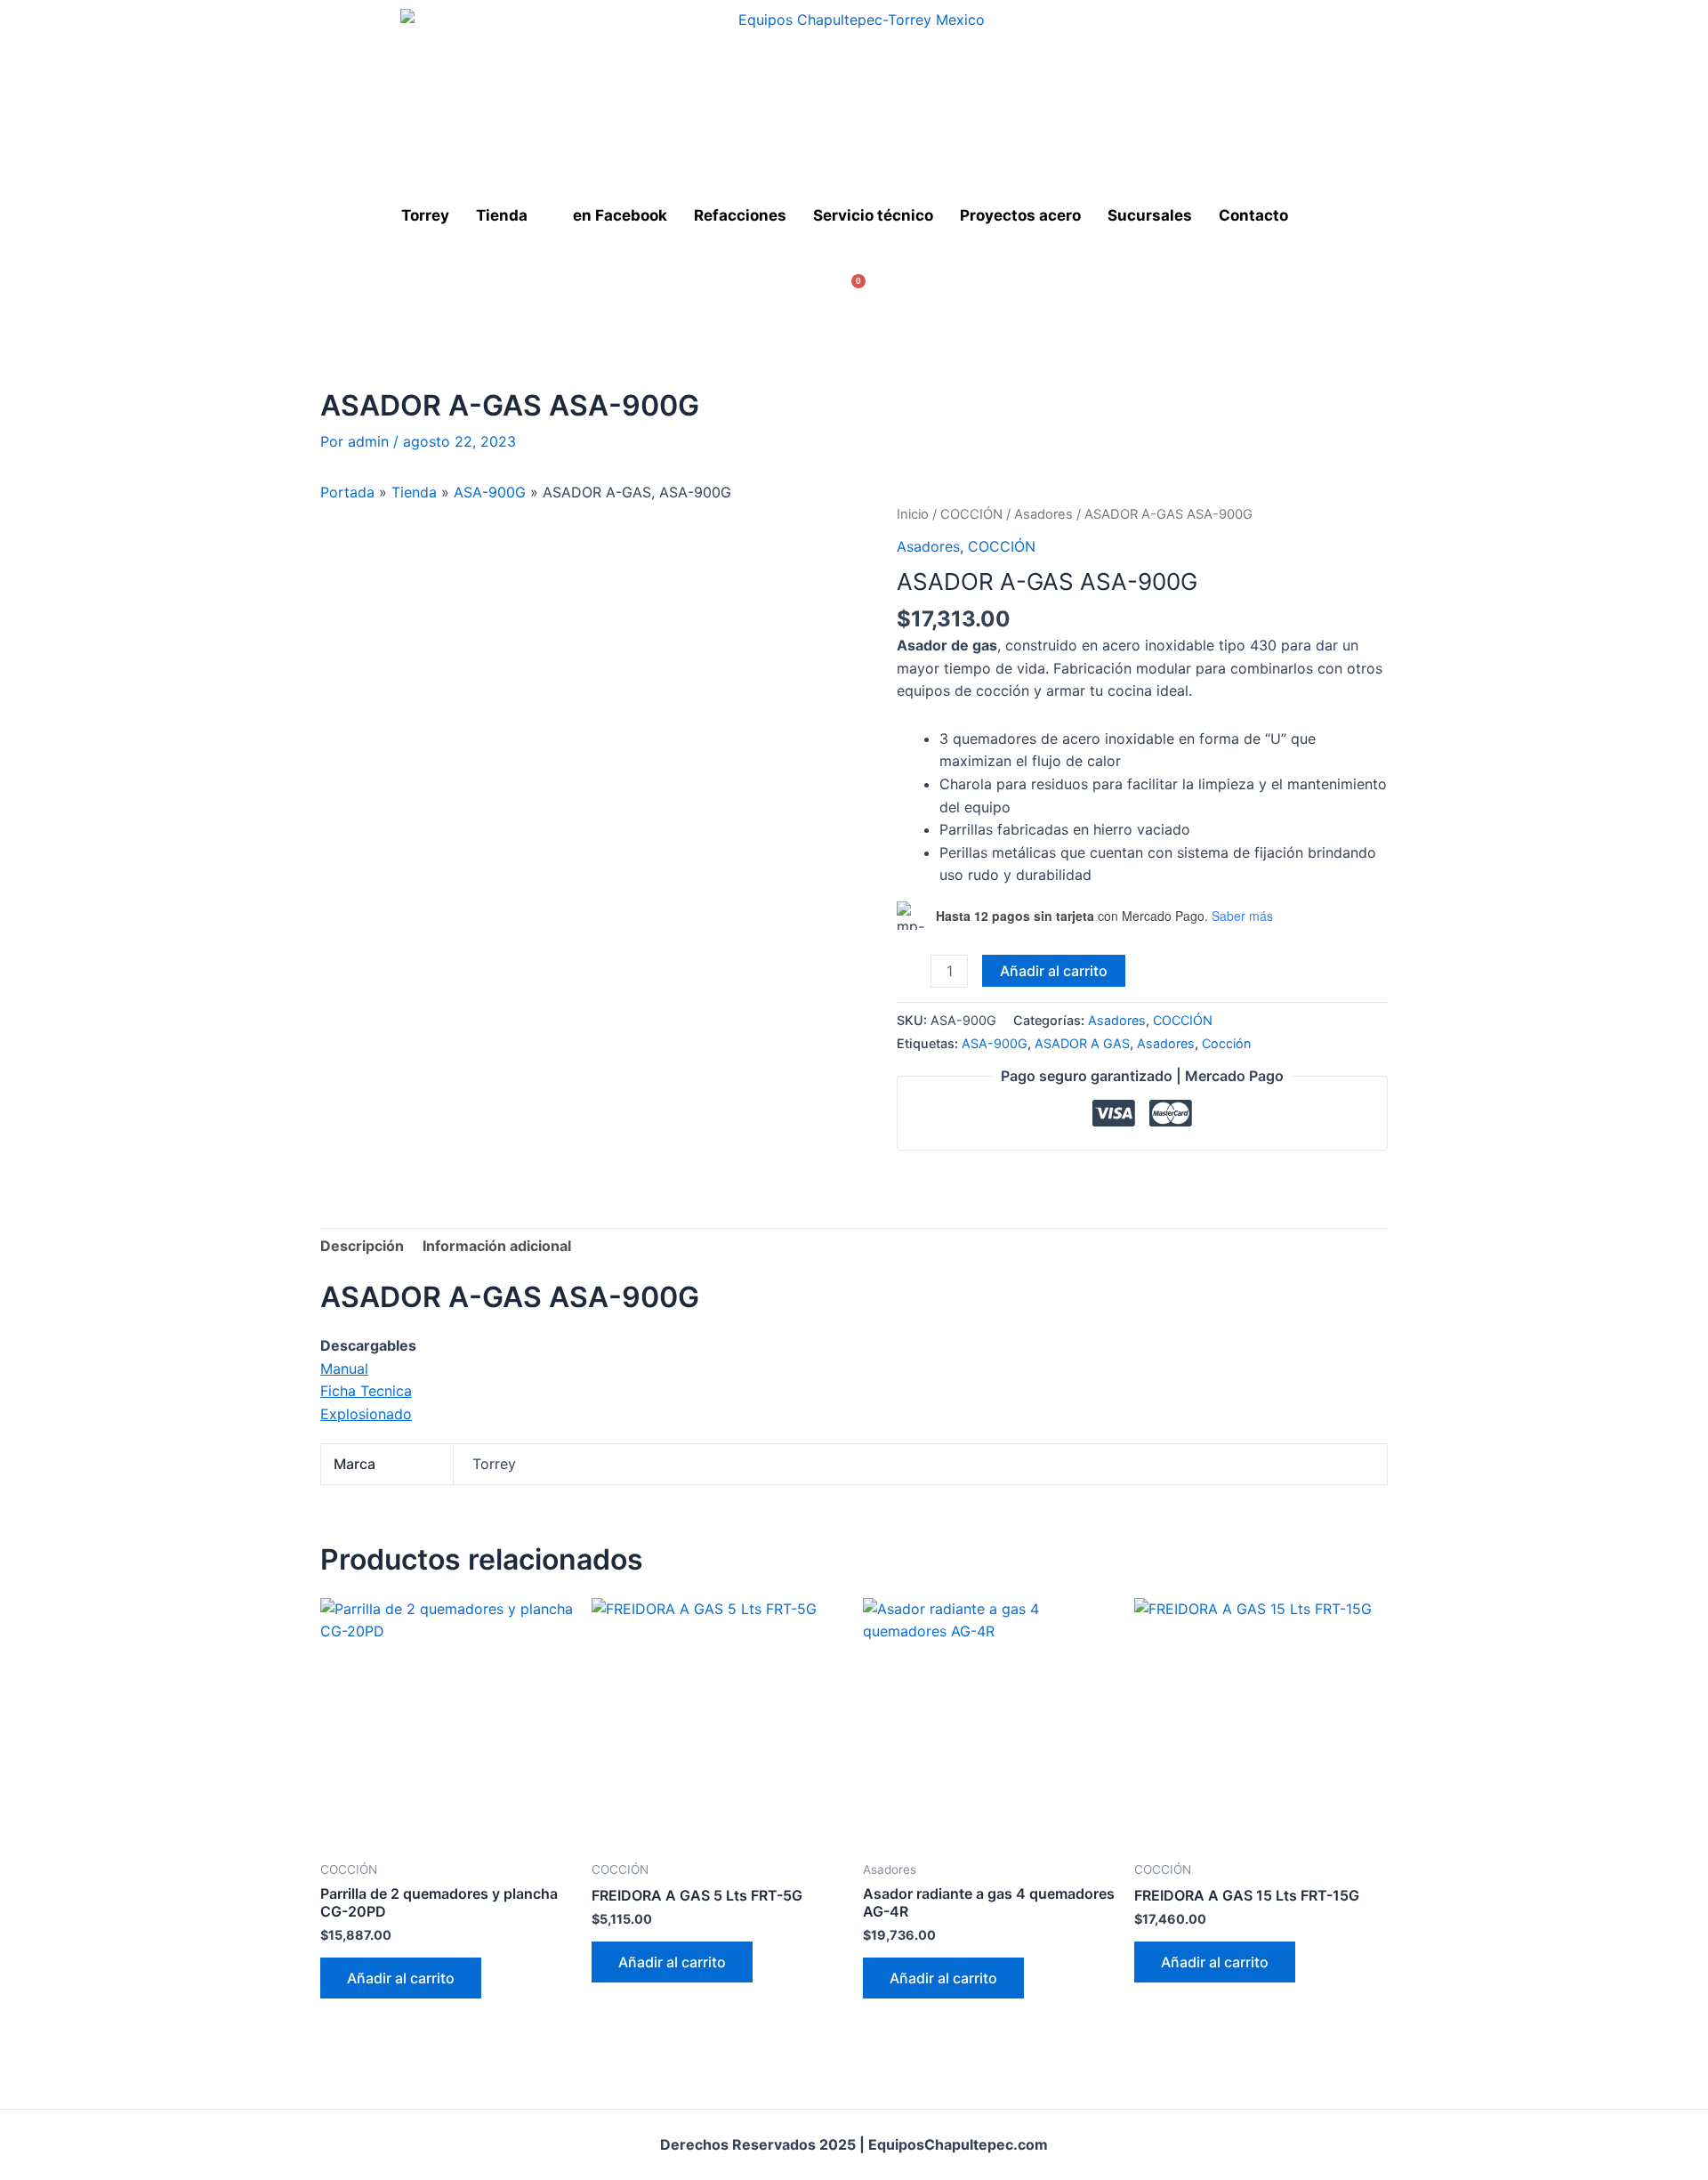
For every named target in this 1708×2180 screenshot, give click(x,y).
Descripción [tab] (362, 1246)
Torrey (425, 215)
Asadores (1043, 514)
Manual (344, 1369)
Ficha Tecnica (366, 1391)
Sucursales (1150, 215)
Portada (347, 492)
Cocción (1226, 1043)
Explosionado (366, 1414)
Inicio (913, 514)
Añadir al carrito (1054, 971)
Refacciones (740, 215)
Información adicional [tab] (497, 1246)
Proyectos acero (1020, 215)
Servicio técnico (873, 215)
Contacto (1253, 215)
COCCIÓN (971, 514)
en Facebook (620, 215)
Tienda (502, 215)
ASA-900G (490, 492)
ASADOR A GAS (1082, 1043)
